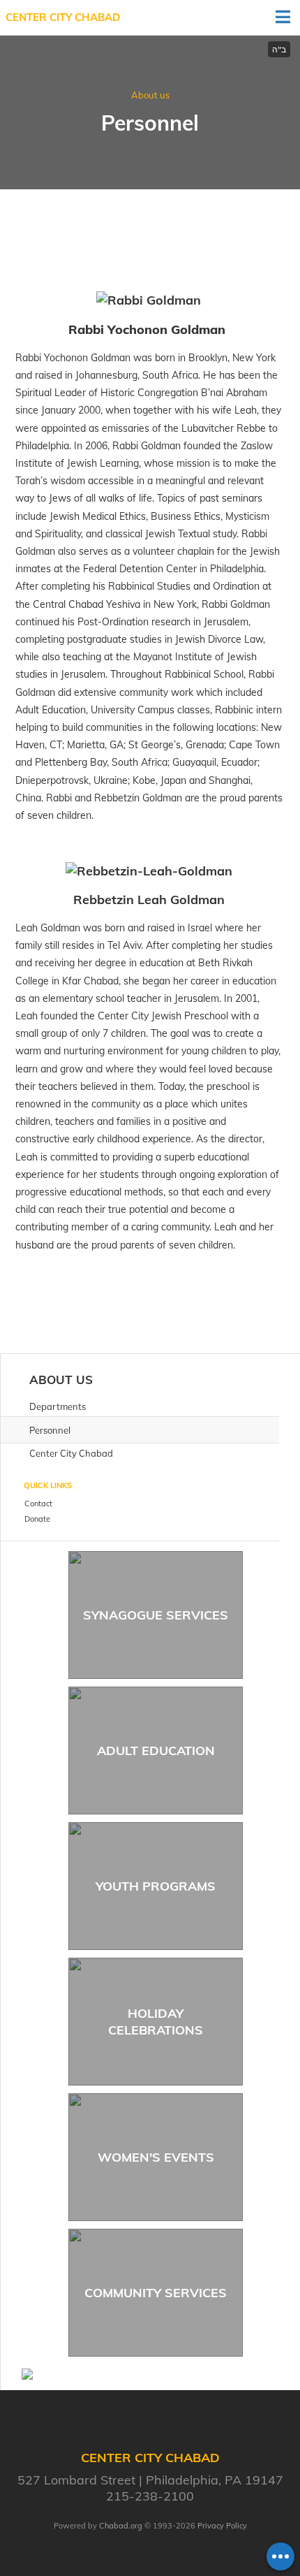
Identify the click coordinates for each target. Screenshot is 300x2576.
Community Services (156, 2293)
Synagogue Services (156, 1615)
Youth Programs (156, 1886)
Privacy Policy (222, 2526)
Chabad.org (121, 2526)
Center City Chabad (63, 17)
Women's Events (156, 2157)
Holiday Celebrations (156, 2021)
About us (150, 95)
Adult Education (156, 1751)
